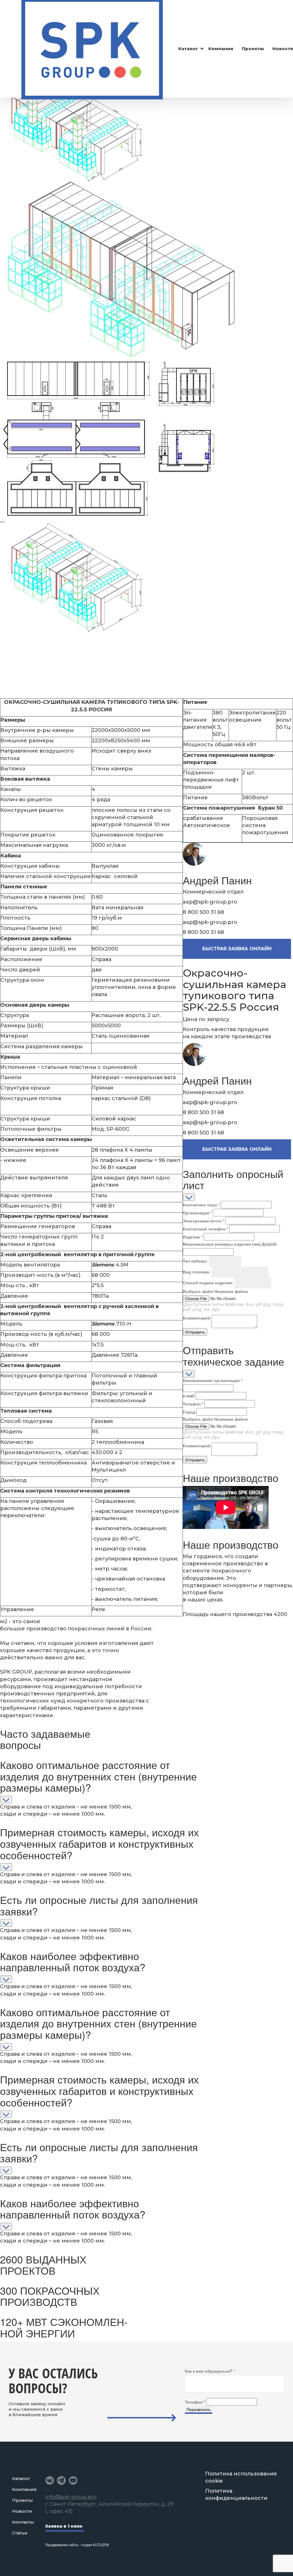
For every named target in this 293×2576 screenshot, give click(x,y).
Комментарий (197, 1318)
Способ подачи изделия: (208, 1283)
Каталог (188, 49)
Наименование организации (213, 1380)
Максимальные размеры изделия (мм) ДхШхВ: (230, 1244)
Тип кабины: (195, 1261)
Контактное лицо (201, 1205)
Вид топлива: (197, 1272)
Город (189, 1412)
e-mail (189, 1396)
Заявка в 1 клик (64, 2526)
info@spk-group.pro (71, 2497)
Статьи (20, 2533)
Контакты (23, 2522)
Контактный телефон (205, 1229)
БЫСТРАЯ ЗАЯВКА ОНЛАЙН (237, 949)
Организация (197, 1213)
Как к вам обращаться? (210, 2371)
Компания (221, 49)
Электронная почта (203, 1221)
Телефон (193, 1404)
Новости (22, 2511)
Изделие (193, 1237)
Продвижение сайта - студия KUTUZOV (77, 2545)
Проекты (253, 49)
